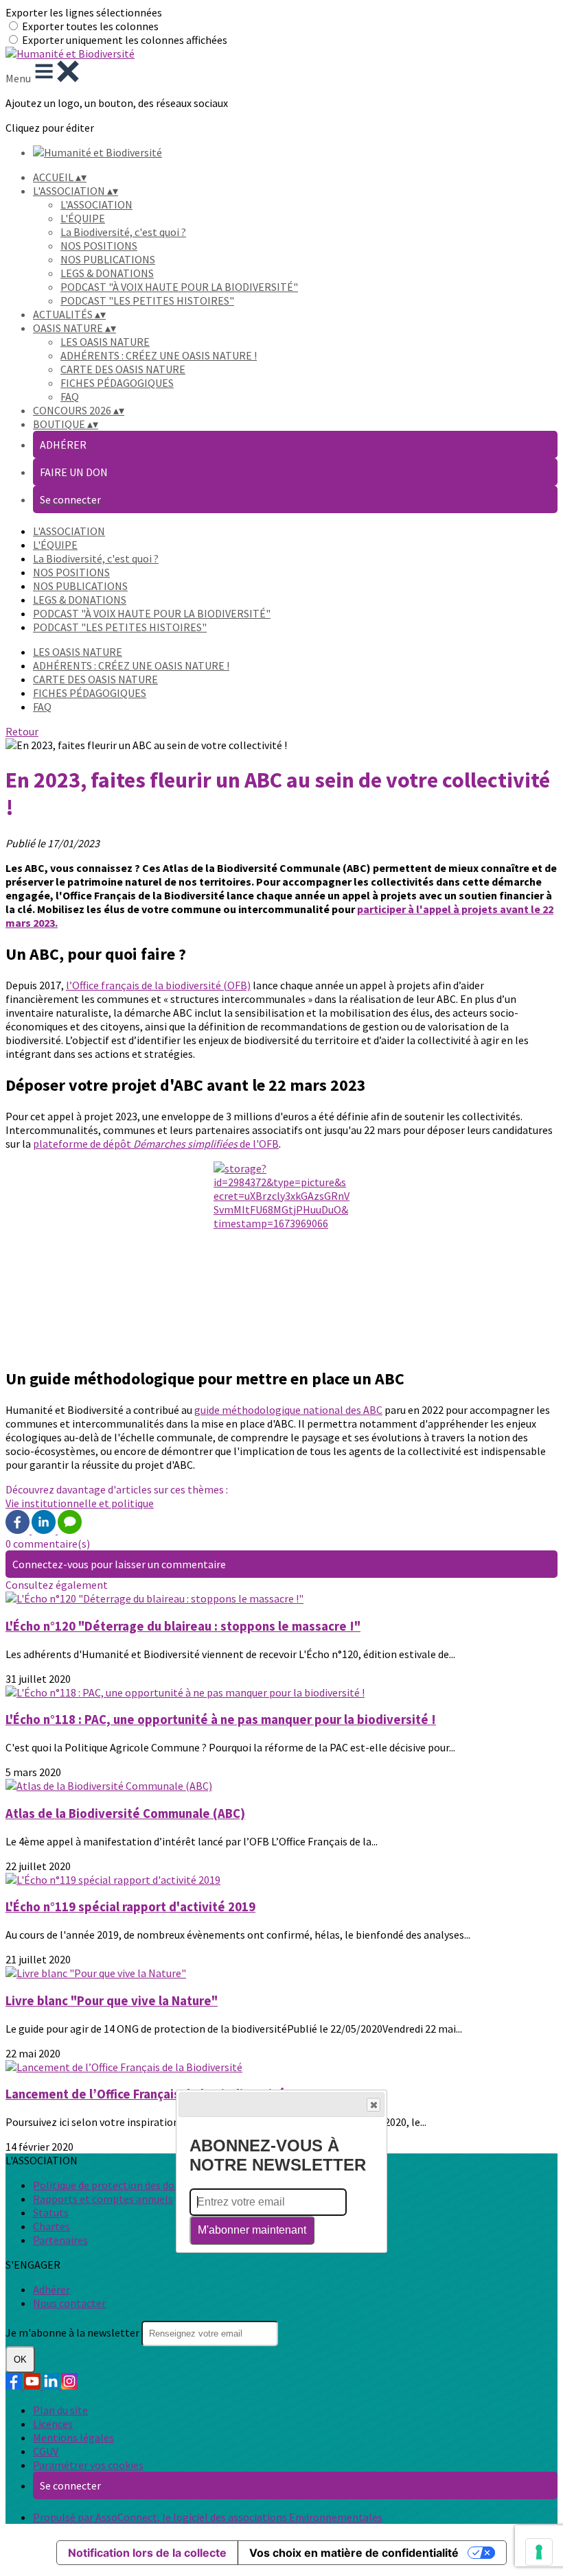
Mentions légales (73, 2437)
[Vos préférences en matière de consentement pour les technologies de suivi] (539, 2552)
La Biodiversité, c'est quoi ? (123, 232)
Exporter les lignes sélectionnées (84, 12)
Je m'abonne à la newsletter (73, 2332)
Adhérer (51, 2289)
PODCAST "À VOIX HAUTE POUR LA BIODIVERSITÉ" (179, 287)
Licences (53, 2424)
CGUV (46, 2451)
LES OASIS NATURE (105, 342)
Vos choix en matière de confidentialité (354, 2553)
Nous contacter (69, 2303)
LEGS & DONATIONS (107, 273)
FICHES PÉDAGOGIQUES (117, 383)
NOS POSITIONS (99, 246)
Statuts (51, 2212)
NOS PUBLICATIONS (108, 259)
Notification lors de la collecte (147, 2553)
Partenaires (60, 2240)
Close (374, 2105)
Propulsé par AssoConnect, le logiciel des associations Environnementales (208, 2517)
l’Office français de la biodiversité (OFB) (158, 985)
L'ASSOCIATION (96, 204)
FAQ (70, 397)
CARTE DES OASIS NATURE (123, 369)
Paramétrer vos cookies (88, 2465)
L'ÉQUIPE (83, 218)
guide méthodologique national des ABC (288, 1410)
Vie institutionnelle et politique (80, 1503)
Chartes (51, 2226)
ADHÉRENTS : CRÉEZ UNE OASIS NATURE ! (159, 355)
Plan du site (60, 2410)
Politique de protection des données (118, 2185)
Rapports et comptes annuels (103, 2199)
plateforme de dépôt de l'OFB (156, 1144)
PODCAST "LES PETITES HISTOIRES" (147, 300)
